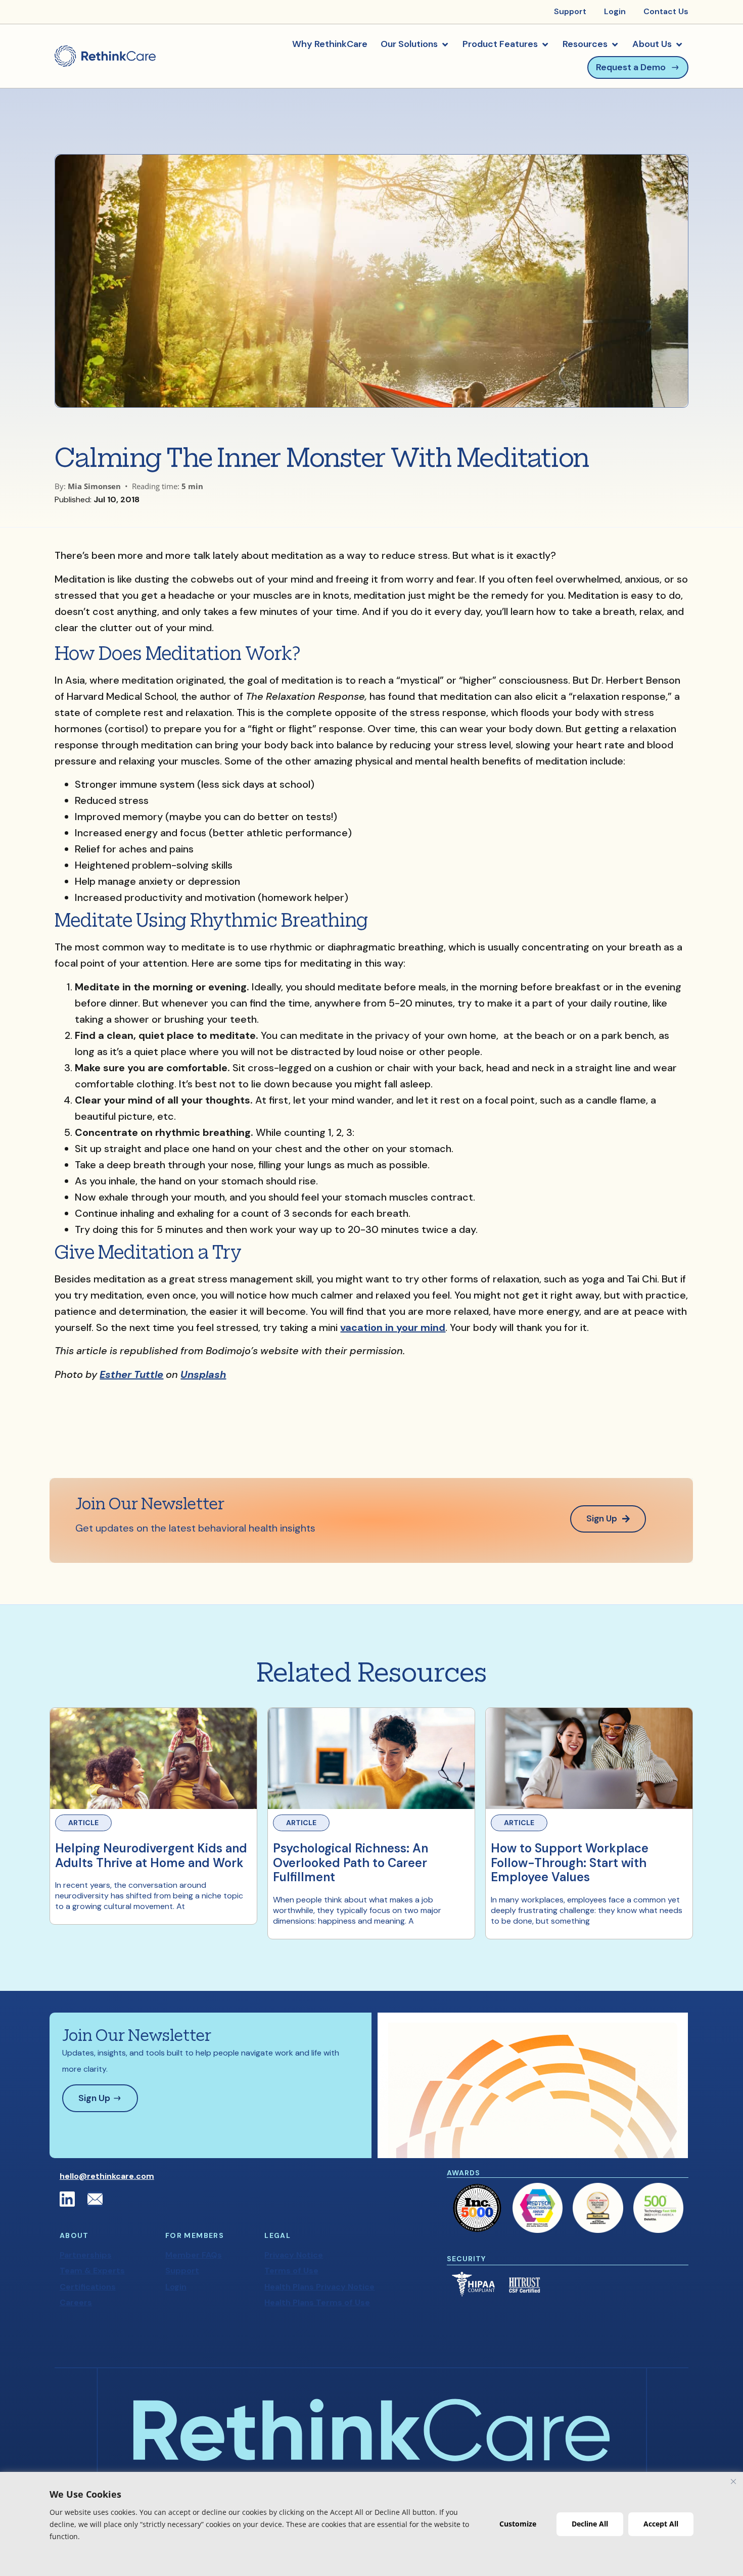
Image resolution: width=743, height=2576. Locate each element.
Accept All (661, 2524)
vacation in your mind (393, 1327)
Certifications (88, 2287)
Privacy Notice (294, 2255)
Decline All (590, 2524)
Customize (518, 2524)
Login (176, 2287)
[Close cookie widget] (733, 2482)
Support (182, 2271)
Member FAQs (194, 2255)
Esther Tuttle (131, 1374)
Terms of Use (291, 2271)
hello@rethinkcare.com (107, 2176)
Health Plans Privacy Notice (319, 2287)
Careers (76, 2302)
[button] (415, 44)
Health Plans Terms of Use (317, 2302)
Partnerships (86, 2255)
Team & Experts (92, 2271)
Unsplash (203, 1374)
